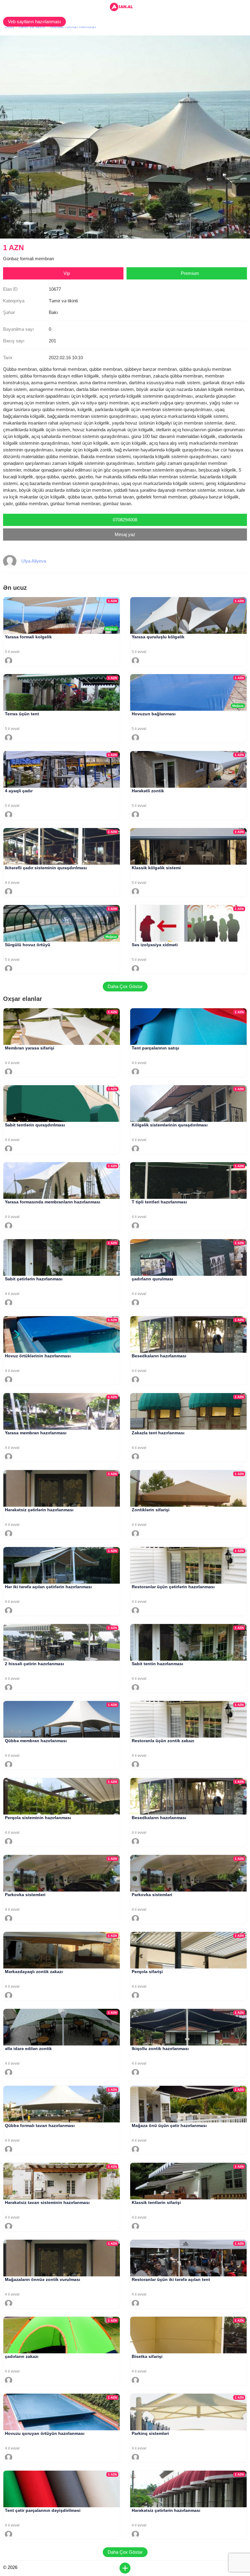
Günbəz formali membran (73, 27)
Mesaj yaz (125, 534)
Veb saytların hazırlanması (34, 22)
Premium (190, 273)
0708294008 (125, 520)
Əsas (9, 27)
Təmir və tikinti (32, 27)
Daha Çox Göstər (125, 986)
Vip (67, 273)
